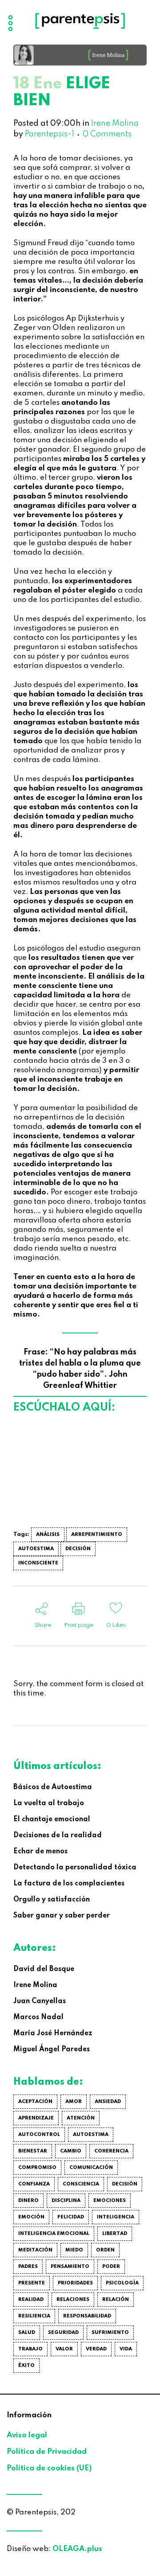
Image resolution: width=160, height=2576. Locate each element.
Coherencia (111, 2151)
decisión (78, 1549)
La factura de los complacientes (69, 1884)
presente (32, 2283)
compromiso (37, 2168)
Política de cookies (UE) (49, 2468)
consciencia (81, 2184)
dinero (28, 2201)
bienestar (33, 2151)
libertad (115, 2234)
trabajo (30, 2349)
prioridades (75, 2283)
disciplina (66, 2201)
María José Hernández (53, 2033)
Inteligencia (116, 2217)
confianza (34, 2184)
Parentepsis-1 (50, 134)
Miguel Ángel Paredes (52, 2049)
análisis (48, 1535)
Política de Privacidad (47, 2452)
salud (27, 2333)
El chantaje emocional (52, 1819)
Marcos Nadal (38, 2017)
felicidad (71, 2217)
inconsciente (38, 1563)
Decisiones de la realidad (58, 1835)
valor (64, 2349)
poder (111, 2267)
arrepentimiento (97, 1535)
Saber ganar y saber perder (62, 1916)
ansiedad (108, 2102)
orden (105, 2250)
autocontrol (39, 2135)
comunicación (91, 2168)
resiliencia (34, 2316)
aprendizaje (36, 2118)
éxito (26, 2366)
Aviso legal (27, 2435)
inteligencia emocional (54, 2234)
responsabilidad (87, 2316)
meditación (35, 2250)
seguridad (63, 2333)
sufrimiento (110, 2333)
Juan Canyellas (40, 2001)
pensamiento (70, 2267)
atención (81, 2118)
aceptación (35, 2102)
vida (126, 2349)
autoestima (36, 1549)
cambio (71, 2151)
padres (28, 2267)
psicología (122, 2283)
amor (74, 2102)
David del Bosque (44, 1969)
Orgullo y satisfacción (52, 1900)
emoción (31, 2217)
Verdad (96, 2349)
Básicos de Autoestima (53, 1787)
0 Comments (107, 134)
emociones (110, 2201)
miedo (74, 2250)
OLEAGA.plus (77, 2549)
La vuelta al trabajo (49, 1803)
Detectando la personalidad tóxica (75, 1868)
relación (116, 2300)
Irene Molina (115, 123)
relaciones (73, 2300)
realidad (31, 2300)
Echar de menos (40, 1852)
